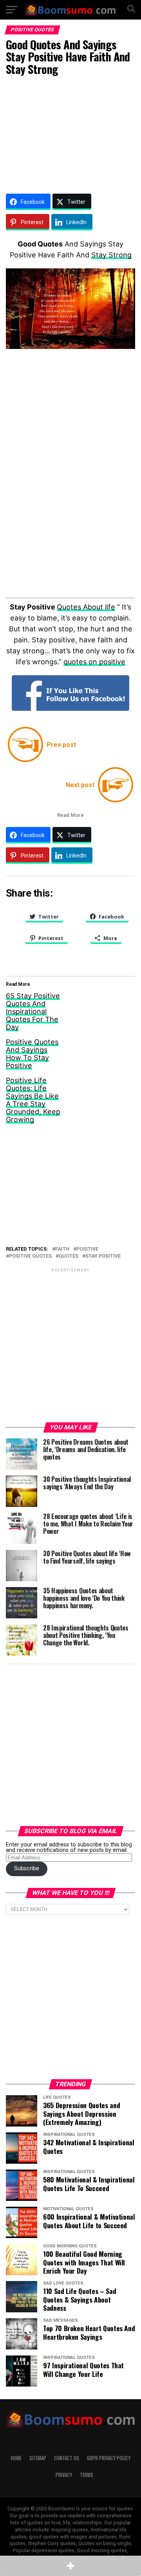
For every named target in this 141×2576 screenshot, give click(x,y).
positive (87, 1249)
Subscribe (27, 1869)
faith (62, 1249)
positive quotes (30, 1256)
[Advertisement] (70, 133)
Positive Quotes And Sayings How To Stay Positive (32, 1054)
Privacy (64, 2475)
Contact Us (67, 2458)
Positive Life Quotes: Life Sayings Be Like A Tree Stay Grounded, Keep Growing (33, 1100)
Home (16, 2458)
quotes (69, 1256)
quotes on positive (94, 662)
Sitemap (38, 2458)
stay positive (103, 1256)
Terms (87, 2475)
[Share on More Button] (70, 2566)
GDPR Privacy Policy (109, 2458)
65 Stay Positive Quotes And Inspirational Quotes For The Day (33, 1011)
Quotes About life (86, 607)
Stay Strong (111, 255)
